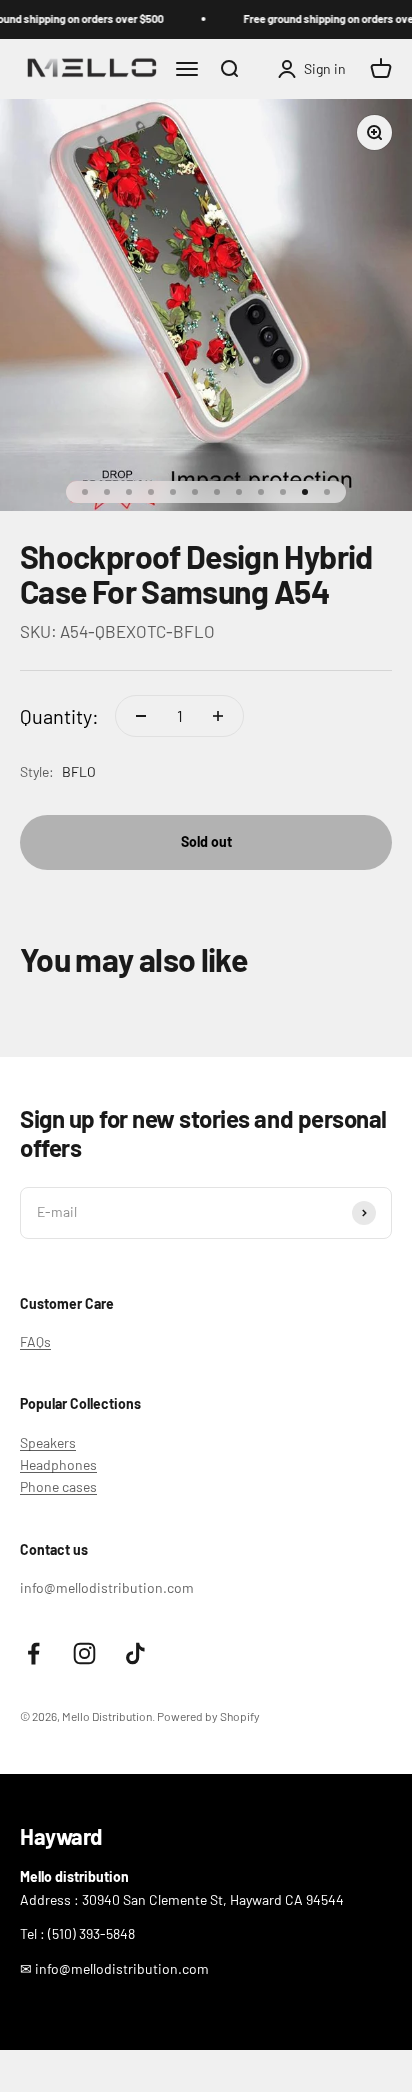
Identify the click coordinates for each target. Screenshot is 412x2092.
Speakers (48, 1442)
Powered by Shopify (208, 1716)
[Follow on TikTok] (135, 1653)
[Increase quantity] (218, 716)
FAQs (35, 1341)
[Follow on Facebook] (33, 1653)
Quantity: (59, 716)
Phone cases (58, 1486)
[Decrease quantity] (141, 716)
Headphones (58, 1464)
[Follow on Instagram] (84, 1653)
